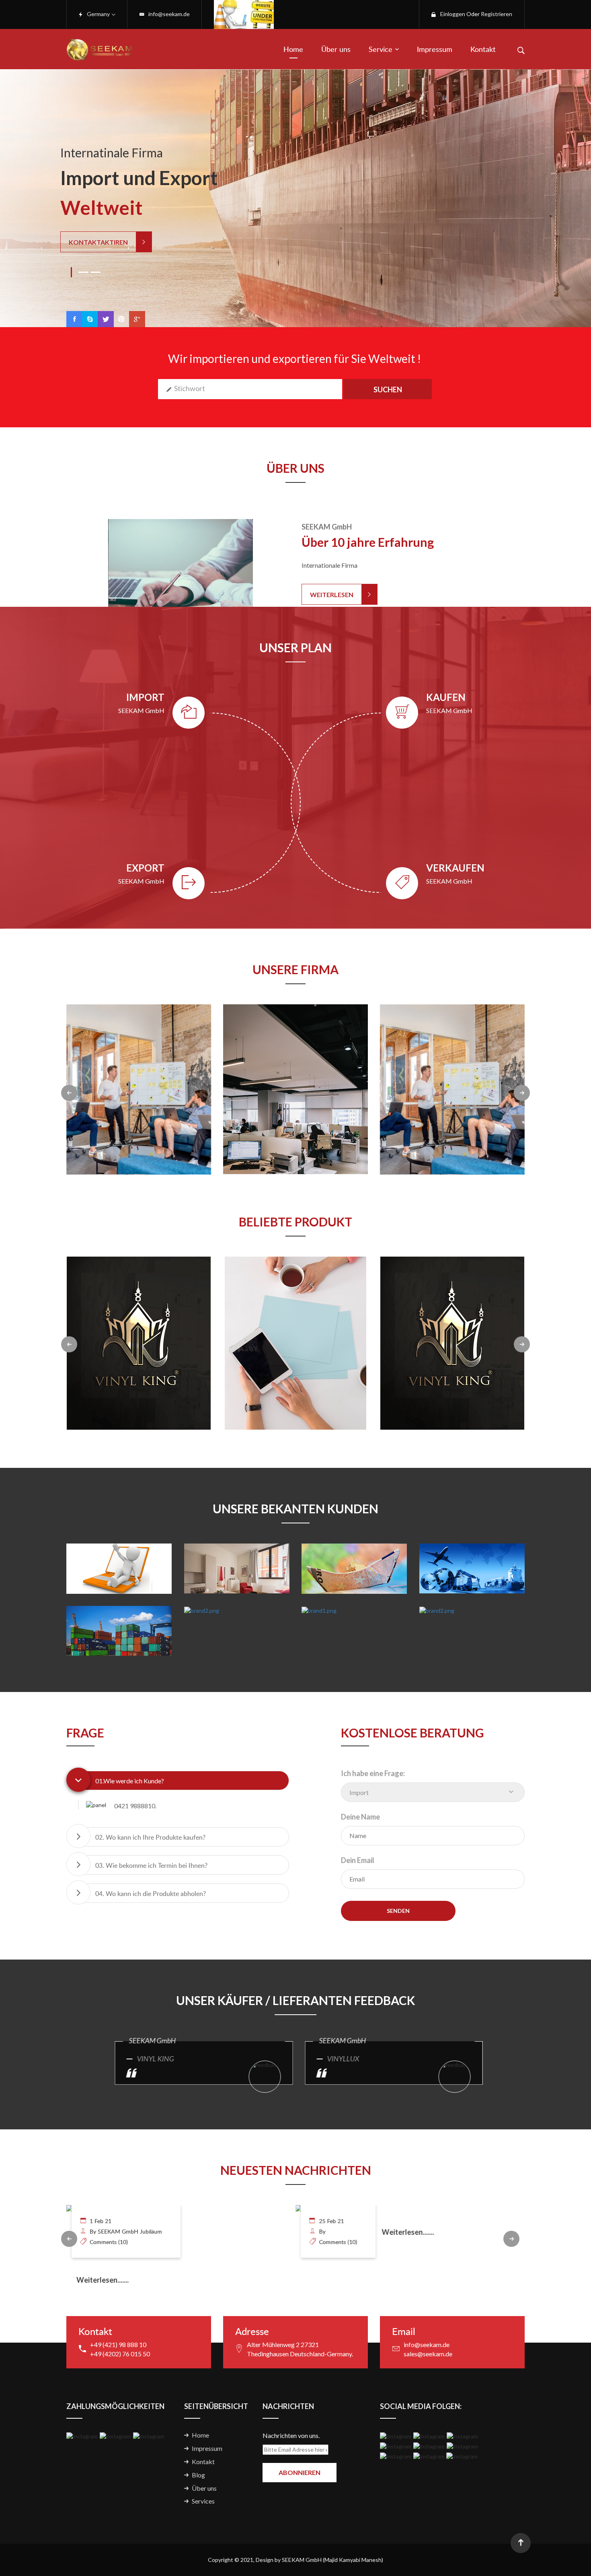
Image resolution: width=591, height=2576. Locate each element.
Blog (198, 2475)
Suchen (388, 389)
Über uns (336, 49)
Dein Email (358, 1860)
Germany (98, 14)
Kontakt (483, 49)
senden (398, 1911)
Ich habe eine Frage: (373, 1773)
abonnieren (300, 2472)
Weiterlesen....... (179, 2232)
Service (381, 49)
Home (293, 49)
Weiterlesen (332, 595)
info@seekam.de (169, 14)
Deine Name (360, 1817)
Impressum (435, 49)
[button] (186, 1781)
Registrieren (497, 14)
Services (203, 2501)
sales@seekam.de (428, 2354)
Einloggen (453, 14)
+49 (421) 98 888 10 (118, 2344)
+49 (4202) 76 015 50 (120, 2354)
